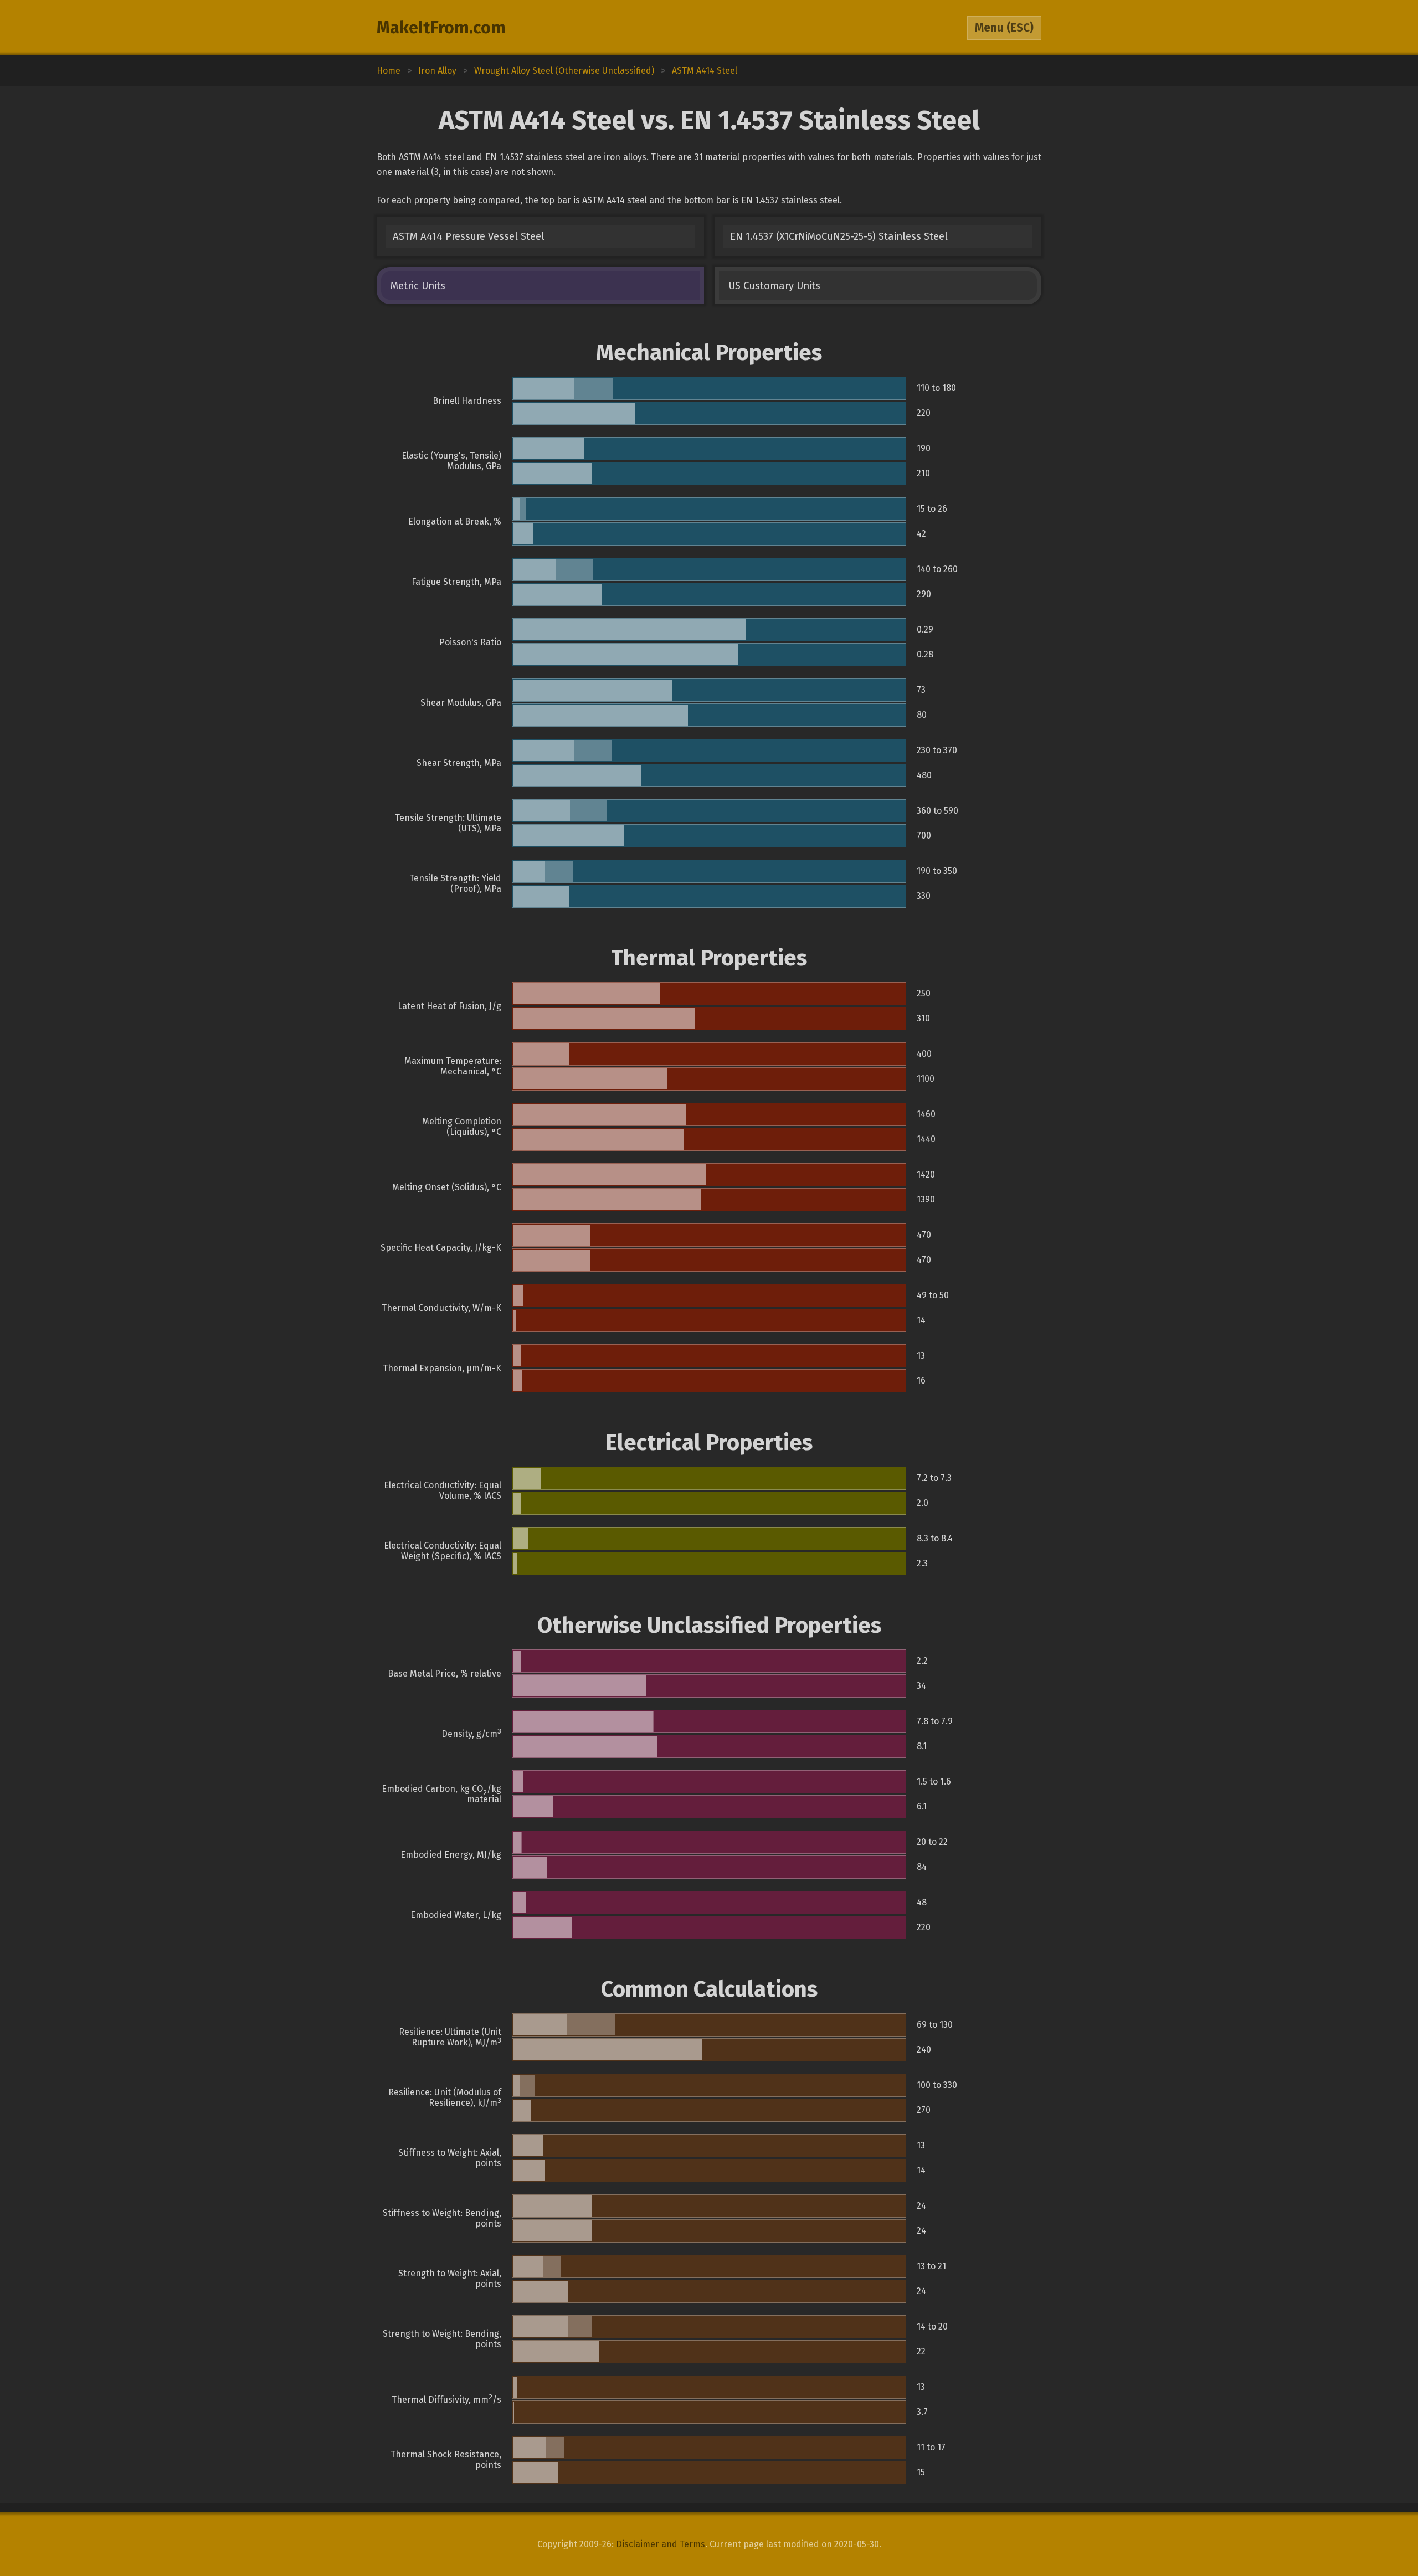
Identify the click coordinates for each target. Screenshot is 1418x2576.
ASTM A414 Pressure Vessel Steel (469, 236)
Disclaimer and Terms (661, 2544)
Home (389, 71)
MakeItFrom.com (441, 28)
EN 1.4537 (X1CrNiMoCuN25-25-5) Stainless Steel (839, 236)
